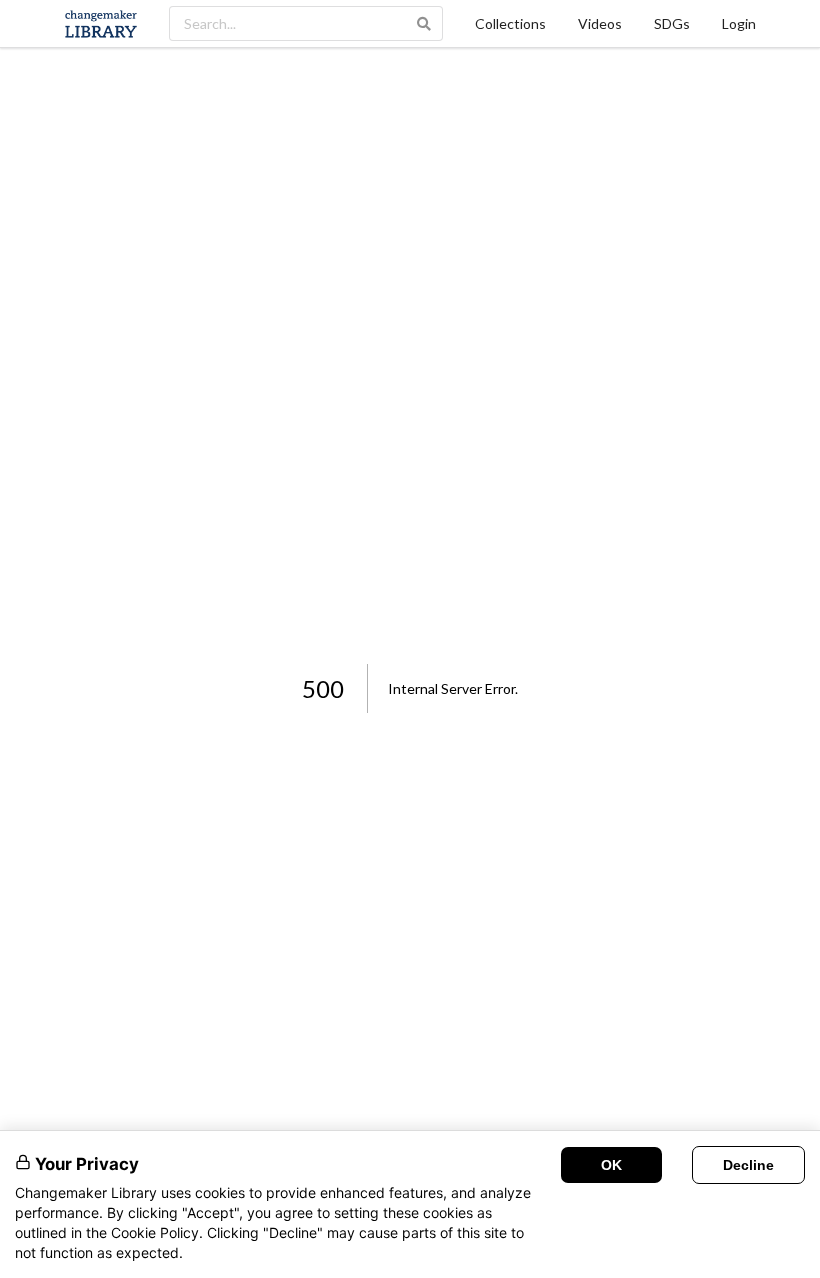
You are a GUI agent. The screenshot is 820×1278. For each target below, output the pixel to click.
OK (611, 1165)
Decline (748, 1165)
